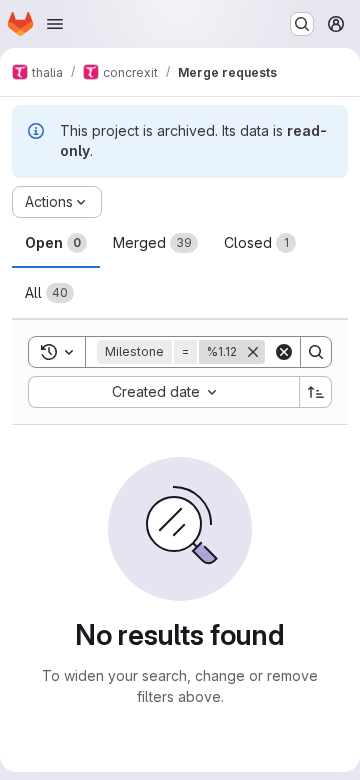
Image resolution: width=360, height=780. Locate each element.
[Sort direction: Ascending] (316, 392)
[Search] (316, 352)
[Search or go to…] (302, 24)
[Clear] (284, 352)
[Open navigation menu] (55, 24)
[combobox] (163, 392)
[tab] (56, 243)
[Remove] (253, 352)
